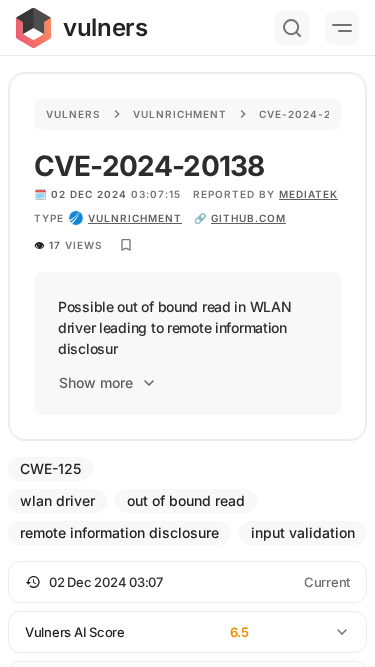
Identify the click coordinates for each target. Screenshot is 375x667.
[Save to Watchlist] (126, 245)
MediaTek (308, 194)
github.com (248, 218)
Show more (96, 382)
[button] (187, 582)
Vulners (73, 114)
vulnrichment (135, 218)
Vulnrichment (180, 114)
